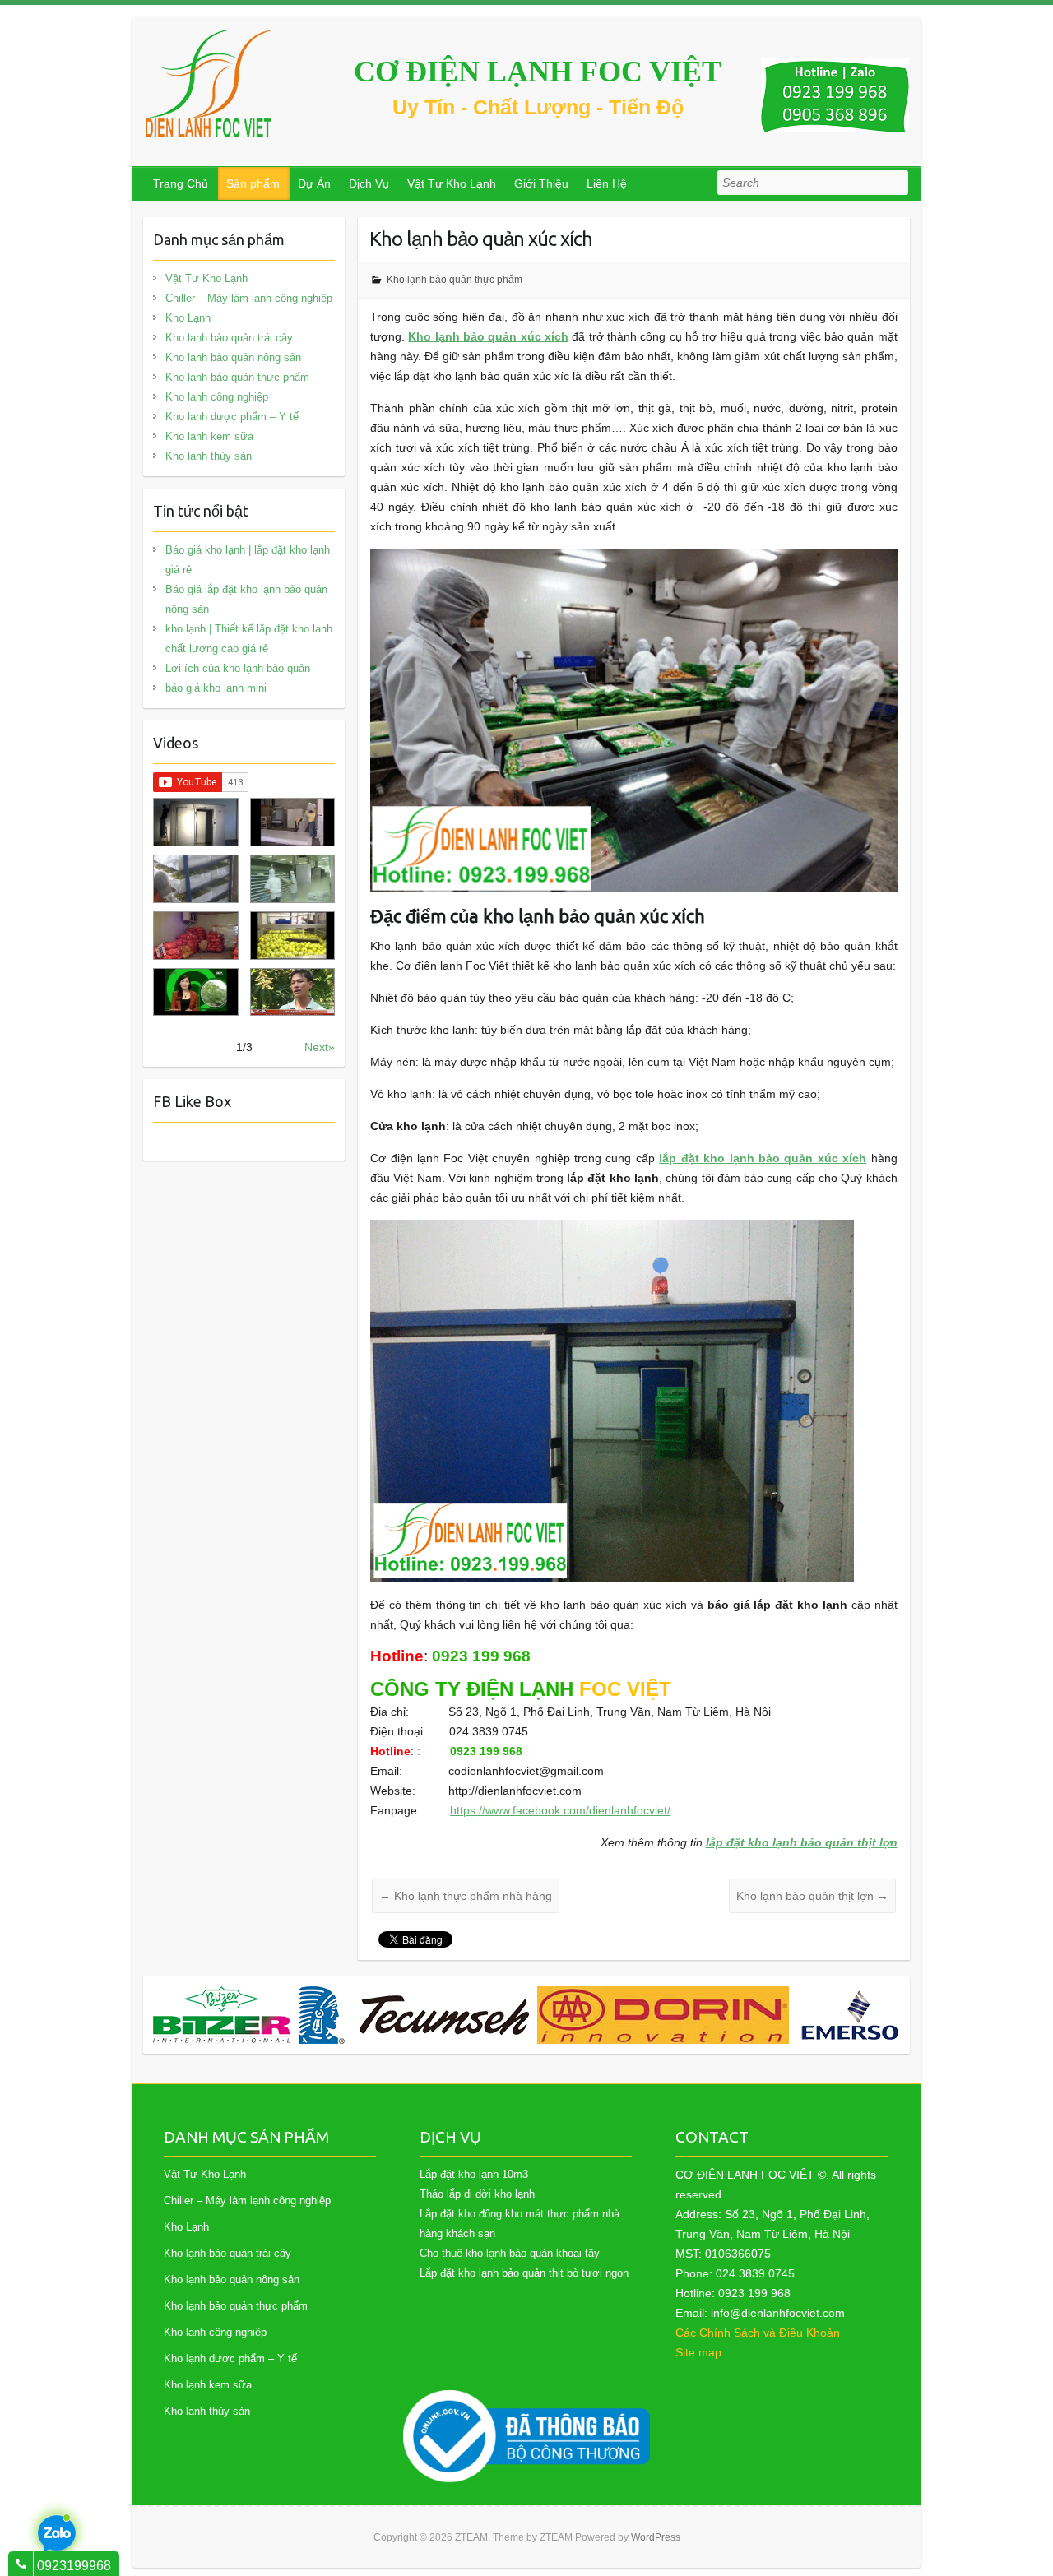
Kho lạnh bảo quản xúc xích (488, 336)
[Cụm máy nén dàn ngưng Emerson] (861, 2015)
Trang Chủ (181, 183)
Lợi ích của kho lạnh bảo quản (238, 668)
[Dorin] (663, 2015)
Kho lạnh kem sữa (209, 436)
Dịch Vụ (369, 183)
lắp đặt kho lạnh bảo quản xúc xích (763, 1158)
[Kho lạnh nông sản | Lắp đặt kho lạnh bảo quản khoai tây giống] (195, 992)
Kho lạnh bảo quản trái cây (229, 338)
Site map (698, 2352)
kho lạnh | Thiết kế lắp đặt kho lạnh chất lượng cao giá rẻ (249, 639)
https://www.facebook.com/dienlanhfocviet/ (560, 1810)
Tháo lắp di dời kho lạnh (477, 2194)
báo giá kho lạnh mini (216, 688)
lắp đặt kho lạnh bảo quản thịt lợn (802, 1842)
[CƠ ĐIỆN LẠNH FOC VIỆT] (210, 83)
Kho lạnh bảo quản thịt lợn (812, 1896)
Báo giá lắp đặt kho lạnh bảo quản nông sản (246, 599)
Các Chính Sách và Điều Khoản (758, 2333)
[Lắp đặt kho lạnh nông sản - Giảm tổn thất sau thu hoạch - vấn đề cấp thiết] (292, 992)
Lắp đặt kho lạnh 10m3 (474, 2174)
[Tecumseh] (414, 2015)
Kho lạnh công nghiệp (217, 397)
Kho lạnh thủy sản (209, 456)
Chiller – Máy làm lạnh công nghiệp (249, 298)
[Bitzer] (222, 2015)
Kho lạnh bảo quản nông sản (233, 357)
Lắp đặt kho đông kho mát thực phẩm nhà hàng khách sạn (520, 2224)
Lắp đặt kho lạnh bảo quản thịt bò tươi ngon (524, 2273)
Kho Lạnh (188, 318)
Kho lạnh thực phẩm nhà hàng (466, 1896)
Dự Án (314, 183)
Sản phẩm (253, 183)
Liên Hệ (607, 183)
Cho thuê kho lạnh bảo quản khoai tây (510, 2253)
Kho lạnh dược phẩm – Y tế (232, 417)
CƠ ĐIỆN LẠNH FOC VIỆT (538, 72)
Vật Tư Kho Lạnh (452, 183)
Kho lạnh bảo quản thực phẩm (455, 280)
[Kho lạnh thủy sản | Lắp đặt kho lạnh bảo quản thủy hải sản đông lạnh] (292, 879)
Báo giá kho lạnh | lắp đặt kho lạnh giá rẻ (248, 560)
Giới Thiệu (541, 183)
